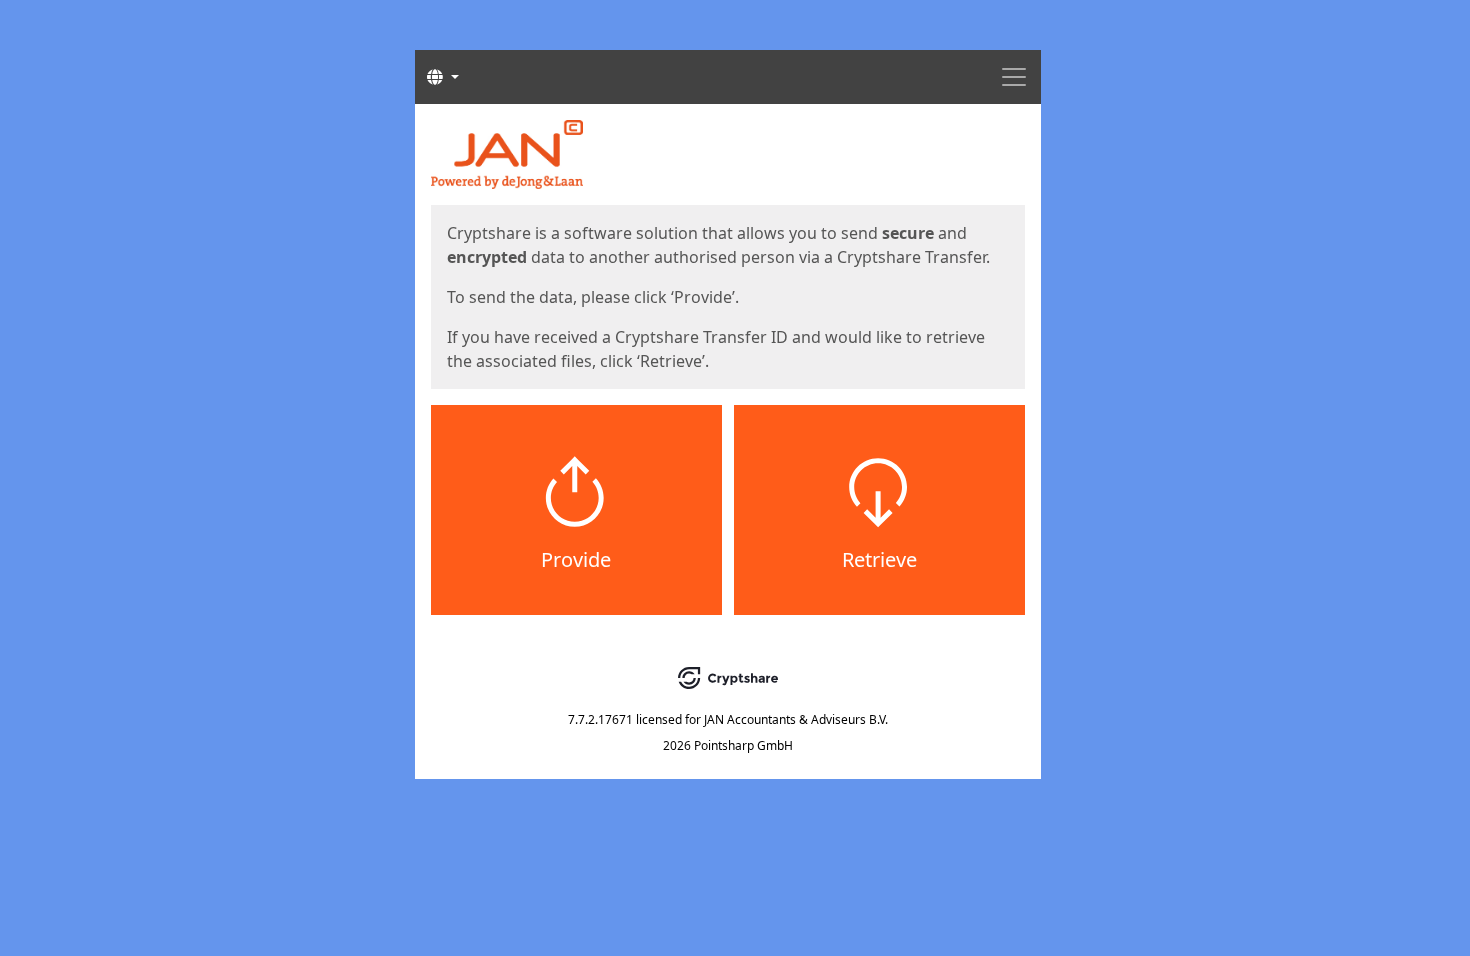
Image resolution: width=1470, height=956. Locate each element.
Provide (576, 559)
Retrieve (879, 559)
